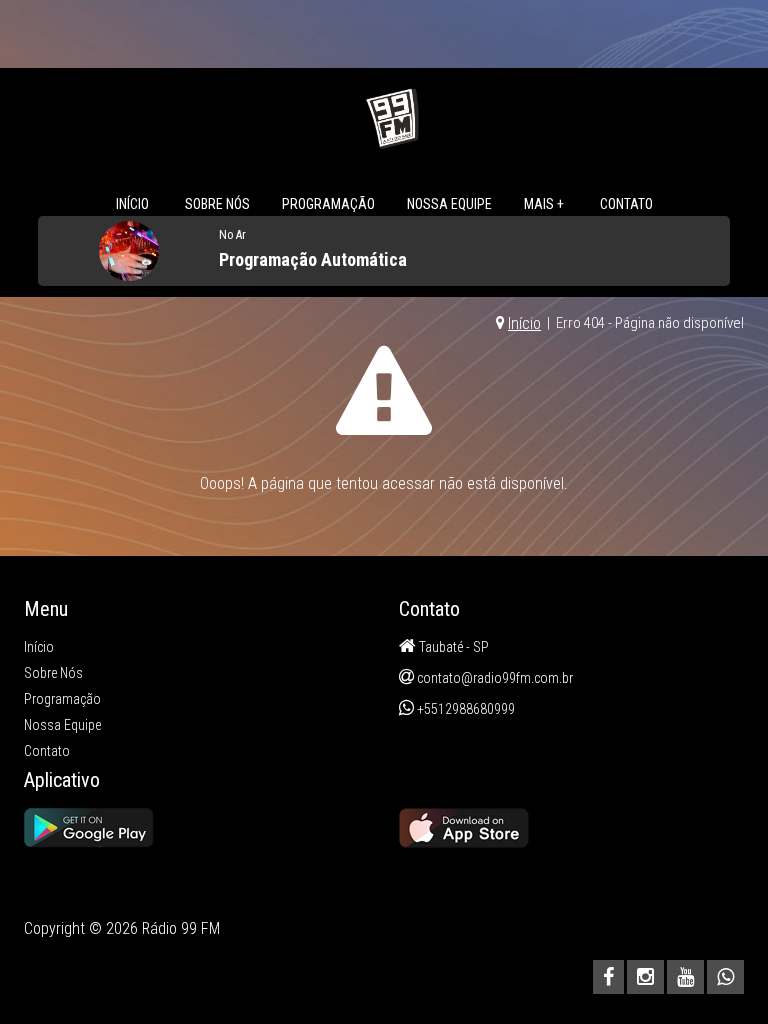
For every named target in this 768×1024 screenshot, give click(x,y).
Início (132, 204)
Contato (626, 204)
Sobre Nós (217, 204)
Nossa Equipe (449, 204)
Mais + (544, 204)
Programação (328, 204)
